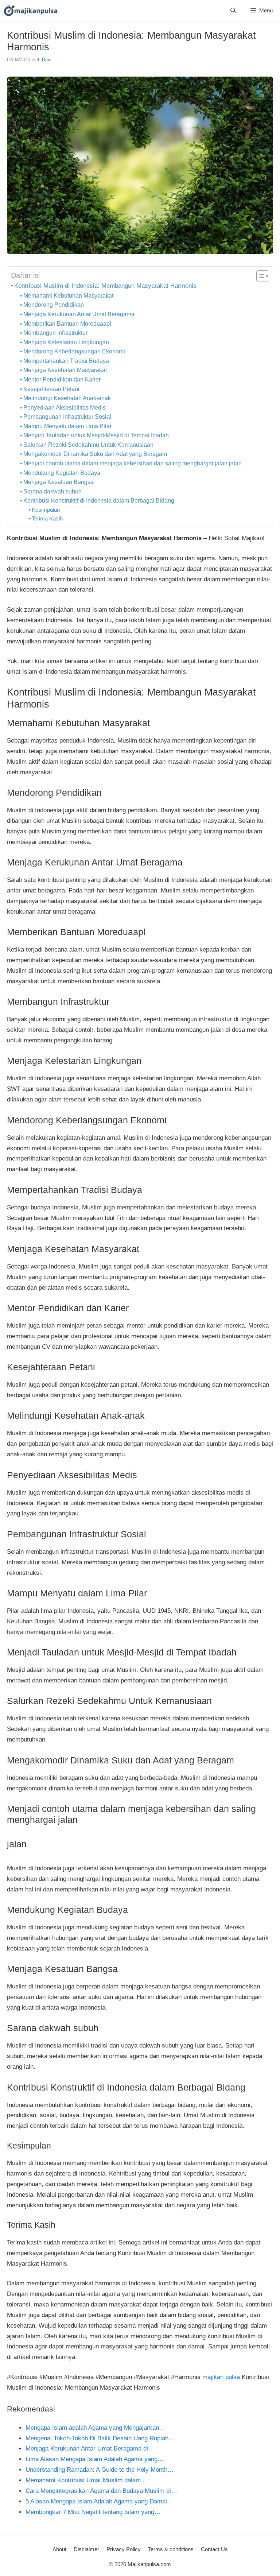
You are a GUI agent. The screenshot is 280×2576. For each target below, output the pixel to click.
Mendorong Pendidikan (54, 305)
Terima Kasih (47, 518)
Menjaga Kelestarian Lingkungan (66, 342)
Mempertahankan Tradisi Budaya (66, 361)
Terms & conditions (171, 2549)
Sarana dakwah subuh (52, 491)
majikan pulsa (221, 2377)
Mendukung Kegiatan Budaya (62, 473)
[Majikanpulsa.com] (31, 10)
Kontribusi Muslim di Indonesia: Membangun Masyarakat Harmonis (105, 286)
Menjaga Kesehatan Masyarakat (65, 370)
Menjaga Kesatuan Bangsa (59, 482)
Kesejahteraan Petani (51, 389)
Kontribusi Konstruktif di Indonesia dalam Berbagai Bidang (99, 501)
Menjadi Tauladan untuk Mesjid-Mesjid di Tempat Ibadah (96, 435)
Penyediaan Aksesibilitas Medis (65, 408)
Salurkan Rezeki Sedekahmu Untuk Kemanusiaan (88, 445)
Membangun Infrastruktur (55, 333)
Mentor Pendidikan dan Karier (62, 379)
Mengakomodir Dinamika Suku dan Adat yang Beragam (95, 454)
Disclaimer (86, 2549)
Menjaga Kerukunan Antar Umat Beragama (79, 314)
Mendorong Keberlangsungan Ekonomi (74, 351)
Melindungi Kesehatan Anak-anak (67, 398)
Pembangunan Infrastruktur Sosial (67, 417)
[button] (233, 10)
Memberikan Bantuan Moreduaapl (67, 324)
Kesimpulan (46, 510)
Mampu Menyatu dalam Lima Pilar (67, 426)
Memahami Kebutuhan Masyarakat (68, 296)
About (59, 2549)
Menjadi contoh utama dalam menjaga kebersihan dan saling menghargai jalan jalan (133, 463)
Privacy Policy (124, 2549)
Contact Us (214, 2549)
